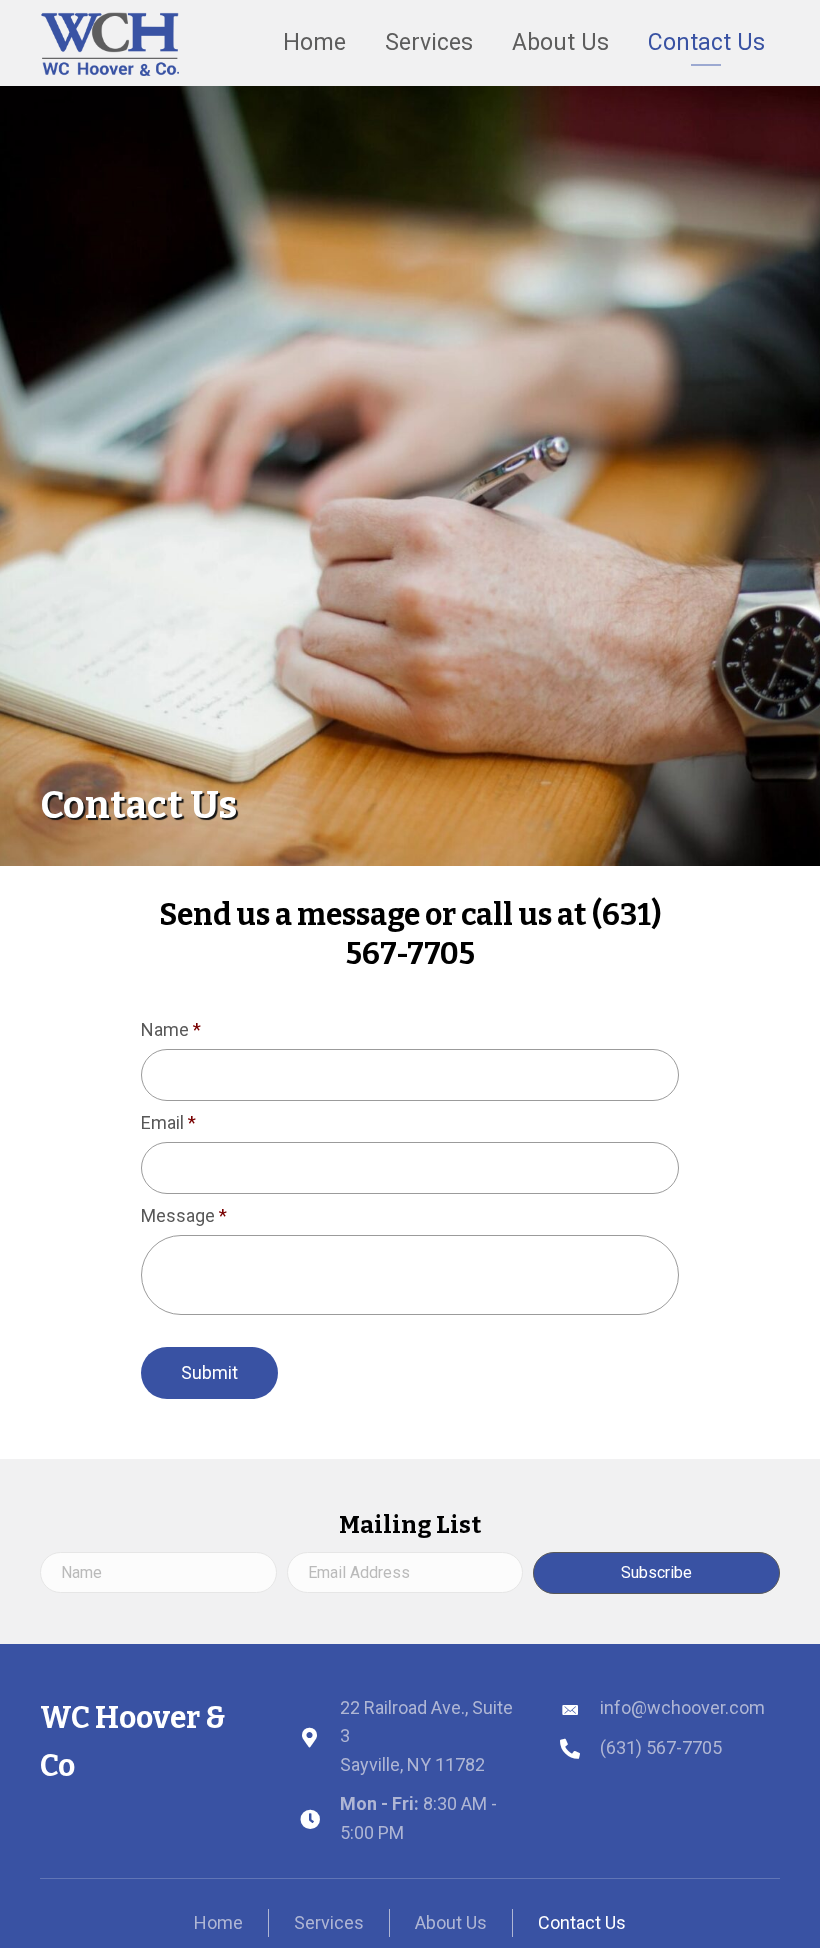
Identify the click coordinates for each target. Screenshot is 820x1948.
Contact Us (582, 1922)
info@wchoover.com (682, 1707)
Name (171, 1029)
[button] (656, 1572)
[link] (314, 40)
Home (218, 1922)
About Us (451, 1922)
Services (329, 1922)
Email (168, 1122)
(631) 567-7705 (661, 1747)
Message (184, 1215)
